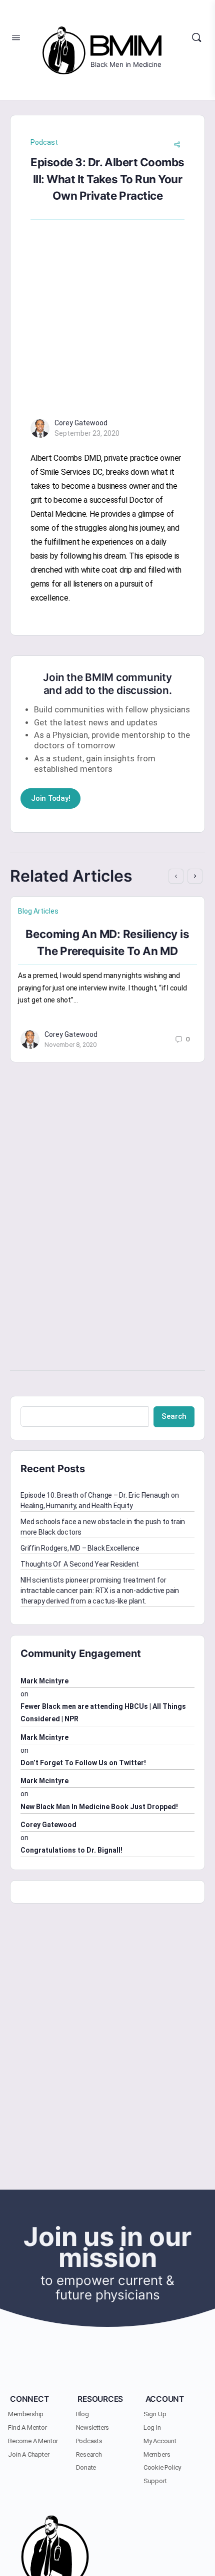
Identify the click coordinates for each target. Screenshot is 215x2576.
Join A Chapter (28, 2454)
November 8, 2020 (70, 1045)
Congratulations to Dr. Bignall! (71, 1850)
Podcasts (89, 2441)
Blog (82, 2414)
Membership (26, 2414)
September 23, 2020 (87, 433)
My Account (160, 2441)
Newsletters (93, 2427)
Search (174, 1416)
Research (89, 2454)
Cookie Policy (162, 2467)
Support (155, 2481)
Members (157, 2454)
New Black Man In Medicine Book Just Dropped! (99, 1807)
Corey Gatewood (81, 423)
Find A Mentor (27, 2427)
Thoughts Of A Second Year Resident (80, 1564)
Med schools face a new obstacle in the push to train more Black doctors (103, 1527)
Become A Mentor (33, 2441)
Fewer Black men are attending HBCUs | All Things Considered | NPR (103, 1713)
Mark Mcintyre (44, 1681)
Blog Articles (38, 911)
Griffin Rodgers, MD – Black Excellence (80, 1548)
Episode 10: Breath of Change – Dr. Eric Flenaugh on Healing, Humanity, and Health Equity (99, 1500)
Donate (86, 2467)
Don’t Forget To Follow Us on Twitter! (83, 1763)
